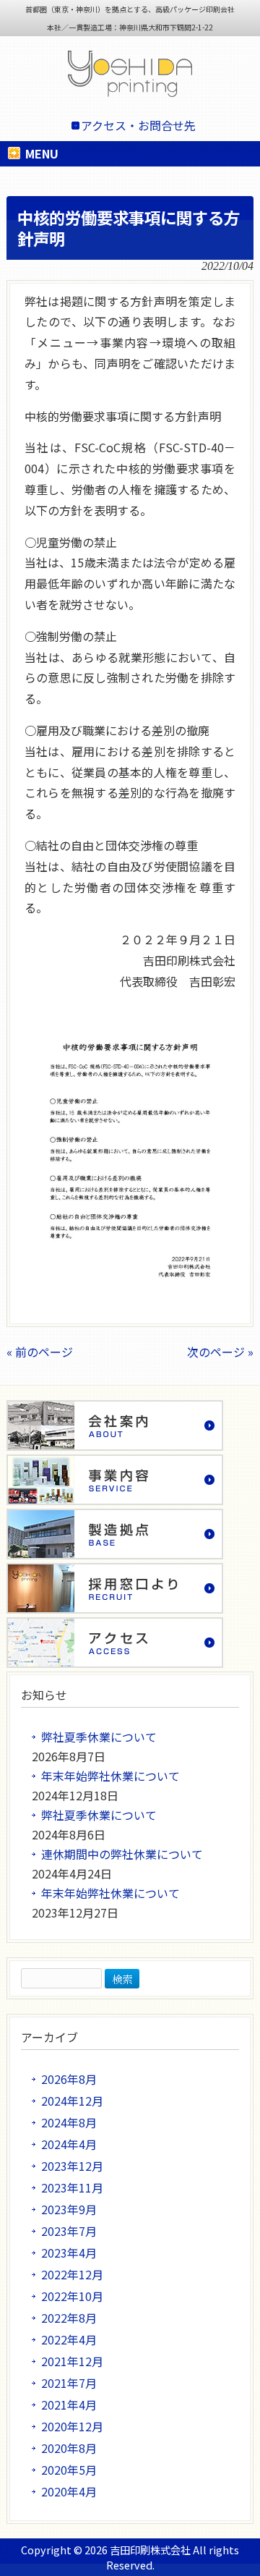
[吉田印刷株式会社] (130, 76)
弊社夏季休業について (99, 1737)
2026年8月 (69, 2079)
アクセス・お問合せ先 (138, 125)
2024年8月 (69, 2122)
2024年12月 (72, 2101)
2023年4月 (69, 2253)
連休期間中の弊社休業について (122, 1854)
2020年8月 (69, 2448)
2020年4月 (69, 2491)
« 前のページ (40, 1352)
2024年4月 (69, 2144)
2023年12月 (72, 2166)
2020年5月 (69, 2470)
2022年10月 (72, 2296)
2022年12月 (72, 2274)
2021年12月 (72, 2361)
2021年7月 (69, 2383)
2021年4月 (69, 2405)
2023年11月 (72, 2187)
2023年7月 (69, 2231)
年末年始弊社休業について (110, 1776)
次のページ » (220, 1352)
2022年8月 (69, 2318)
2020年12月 (72, 2426)
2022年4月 (69, 2339)
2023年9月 (69, 2209)
